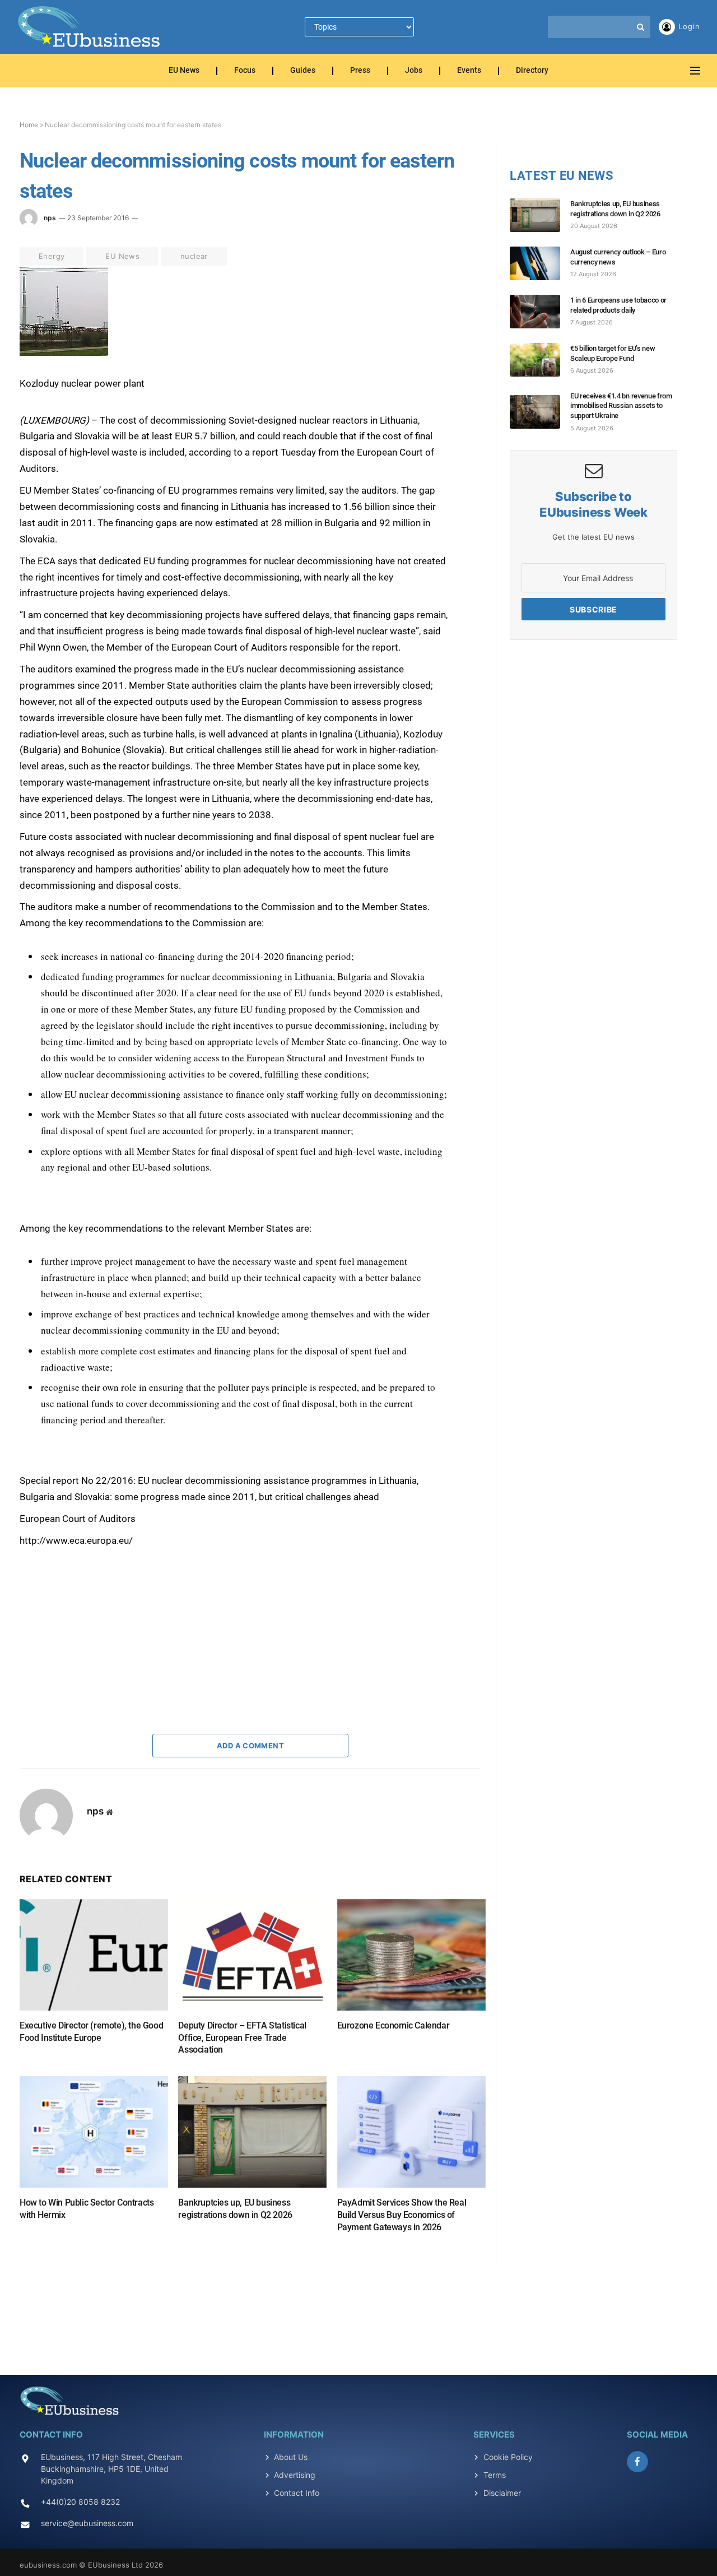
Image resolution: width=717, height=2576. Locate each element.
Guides (303, 71)
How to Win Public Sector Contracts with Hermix (87, 2209)
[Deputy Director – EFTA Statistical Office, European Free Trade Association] (252, 1955)
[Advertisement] (104, 1619)
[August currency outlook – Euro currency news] (540, 263)
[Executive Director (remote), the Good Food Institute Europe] (94, 1955)
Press (360, 71)
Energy (52, 256)
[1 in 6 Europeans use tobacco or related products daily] (540, 312)
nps (50, 218)
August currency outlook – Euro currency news (618, 257)
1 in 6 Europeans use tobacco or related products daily (618, 305)
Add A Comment (250, 1746)
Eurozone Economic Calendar (394, 2025)
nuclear (194, 256)
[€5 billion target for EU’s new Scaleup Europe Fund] (540, 360)
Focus (245, 71)
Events (469, 71)
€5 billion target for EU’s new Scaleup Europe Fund (613, 353)
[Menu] (695, 71)
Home (29, 125)
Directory (532, 71)
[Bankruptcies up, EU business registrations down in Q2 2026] (252, 2132)
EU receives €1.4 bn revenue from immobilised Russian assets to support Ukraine (621, 406)
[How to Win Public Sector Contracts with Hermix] (94, 2132)
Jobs (414, 71)
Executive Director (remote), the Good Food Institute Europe (91, 2032)
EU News (184, 71)
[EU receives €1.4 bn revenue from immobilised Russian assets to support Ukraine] (540, 412)
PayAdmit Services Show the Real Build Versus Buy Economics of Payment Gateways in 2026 (402, 2215)
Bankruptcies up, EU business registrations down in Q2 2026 (235, 2209)
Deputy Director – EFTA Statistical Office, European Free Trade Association (242, 2038)
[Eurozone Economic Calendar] (411, 1955)
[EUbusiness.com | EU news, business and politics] (90, 27)
